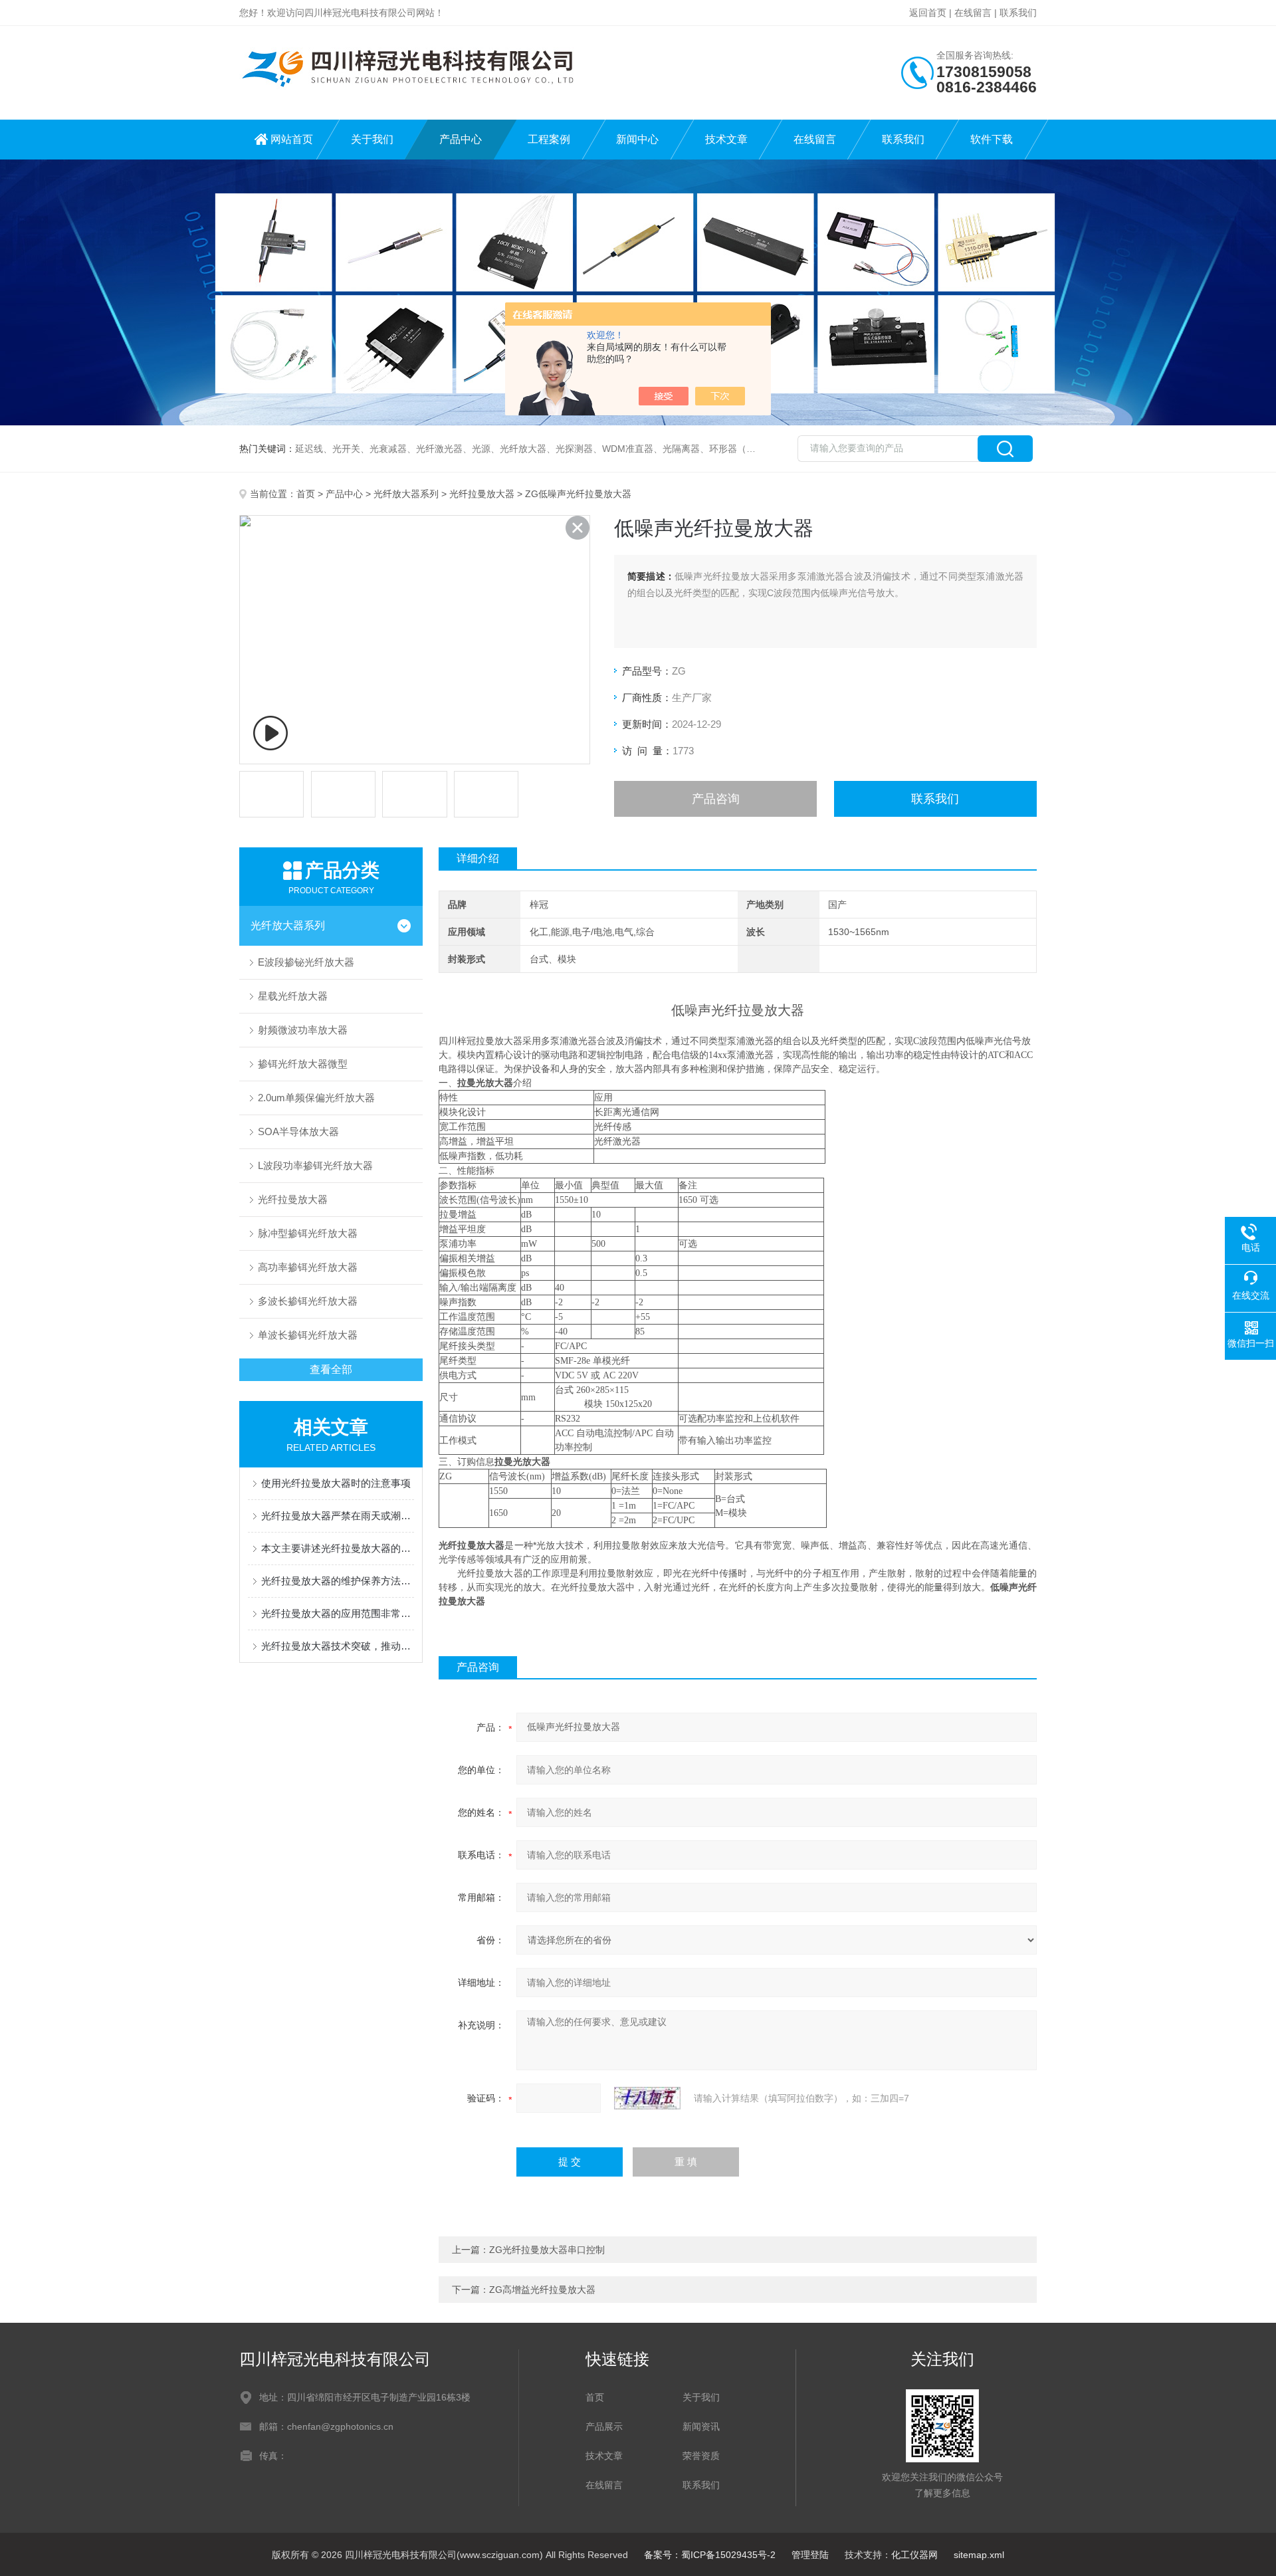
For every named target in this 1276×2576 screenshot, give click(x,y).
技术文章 (726, 139)
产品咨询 (716, 799)
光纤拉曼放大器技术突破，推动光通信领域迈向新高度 (338, 1646)
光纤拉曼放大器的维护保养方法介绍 (338, 1581)
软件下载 (992, 139)
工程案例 (549, 139)
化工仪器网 (914, 2555)
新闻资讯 (701, 2426)
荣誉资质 (701, 2456)
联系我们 (1018, 13)
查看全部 (331, 1369)
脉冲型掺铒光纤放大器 (308, 1233)
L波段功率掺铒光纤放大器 (315, 1165)
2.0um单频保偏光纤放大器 (316, 1098)
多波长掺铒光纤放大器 (308, 1301)
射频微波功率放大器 (303, 1030)
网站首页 (292, 139)
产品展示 (604, 2426)
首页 (306, 494)
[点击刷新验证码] (647, 2098)
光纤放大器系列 (406, 494)
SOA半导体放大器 (298, 1131)
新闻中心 (637, 139)
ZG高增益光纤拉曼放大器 (542, 2290)
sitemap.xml (979, 2555)
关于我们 (372, 139)
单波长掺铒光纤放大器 (308, 1335)
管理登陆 (810, 2555)
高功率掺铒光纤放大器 (308, 1267)
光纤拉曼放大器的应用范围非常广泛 (338, 1613)
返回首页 (928, 13)
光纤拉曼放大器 (482, 494)
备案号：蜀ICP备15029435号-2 (710, 2555)
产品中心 (461, 139)
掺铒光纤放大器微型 (303, 1064)
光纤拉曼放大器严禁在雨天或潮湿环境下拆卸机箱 (338, 1516)
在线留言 (973, 13)
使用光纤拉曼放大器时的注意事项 (336, 1483)
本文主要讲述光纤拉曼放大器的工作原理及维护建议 (338, 1548)
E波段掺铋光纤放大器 (306, 962)
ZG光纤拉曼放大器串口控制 (547, 2250)
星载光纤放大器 (293, 996)
